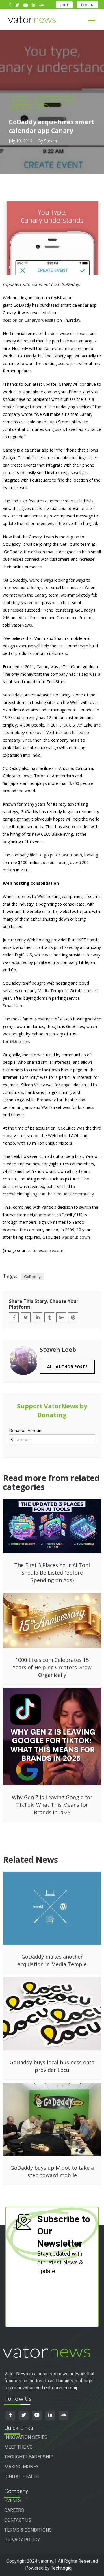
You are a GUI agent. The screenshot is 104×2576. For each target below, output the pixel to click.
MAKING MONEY (21, 2467)
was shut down (76, 1237)
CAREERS (14, 2510)
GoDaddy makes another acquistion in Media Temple (52, 1960)
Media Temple (51, 991)
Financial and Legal (55, 100)
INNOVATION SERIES (26, 2437)
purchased (74, 732)
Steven (51, 141)
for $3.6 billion (16, 1041)
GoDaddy (32, 1277)
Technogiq (61, 2568)
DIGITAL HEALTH (22, 2477)
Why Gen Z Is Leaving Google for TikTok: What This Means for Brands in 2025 (52, 1805)
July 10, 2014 (21, 141)
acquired (19, 962)
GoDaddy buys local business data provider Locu (52, 2066)
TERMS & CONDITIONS (28, 2530)
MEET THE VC (18, 2447)
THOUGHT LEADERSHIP (29, 2457)
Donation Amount (26, 1430)
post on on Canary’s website (29, 320)
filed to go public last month (56, 855)
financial (20, 100)
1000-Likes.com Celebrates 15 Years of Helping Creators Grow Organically (52, 1667)
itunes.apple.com (48, 1250)
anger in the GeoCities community (62, 1194)
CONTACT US (18, 2520)
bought (38, 983)
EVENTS (13, 2500)
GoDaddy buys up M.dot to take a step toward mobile (52, 2171)
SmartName (14, 1006)
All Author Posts (67, 1367)
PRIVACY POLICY (22, 2540)
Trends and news (29, 107)
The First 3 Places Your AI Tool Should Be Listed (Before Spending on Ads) (52, 1573)
